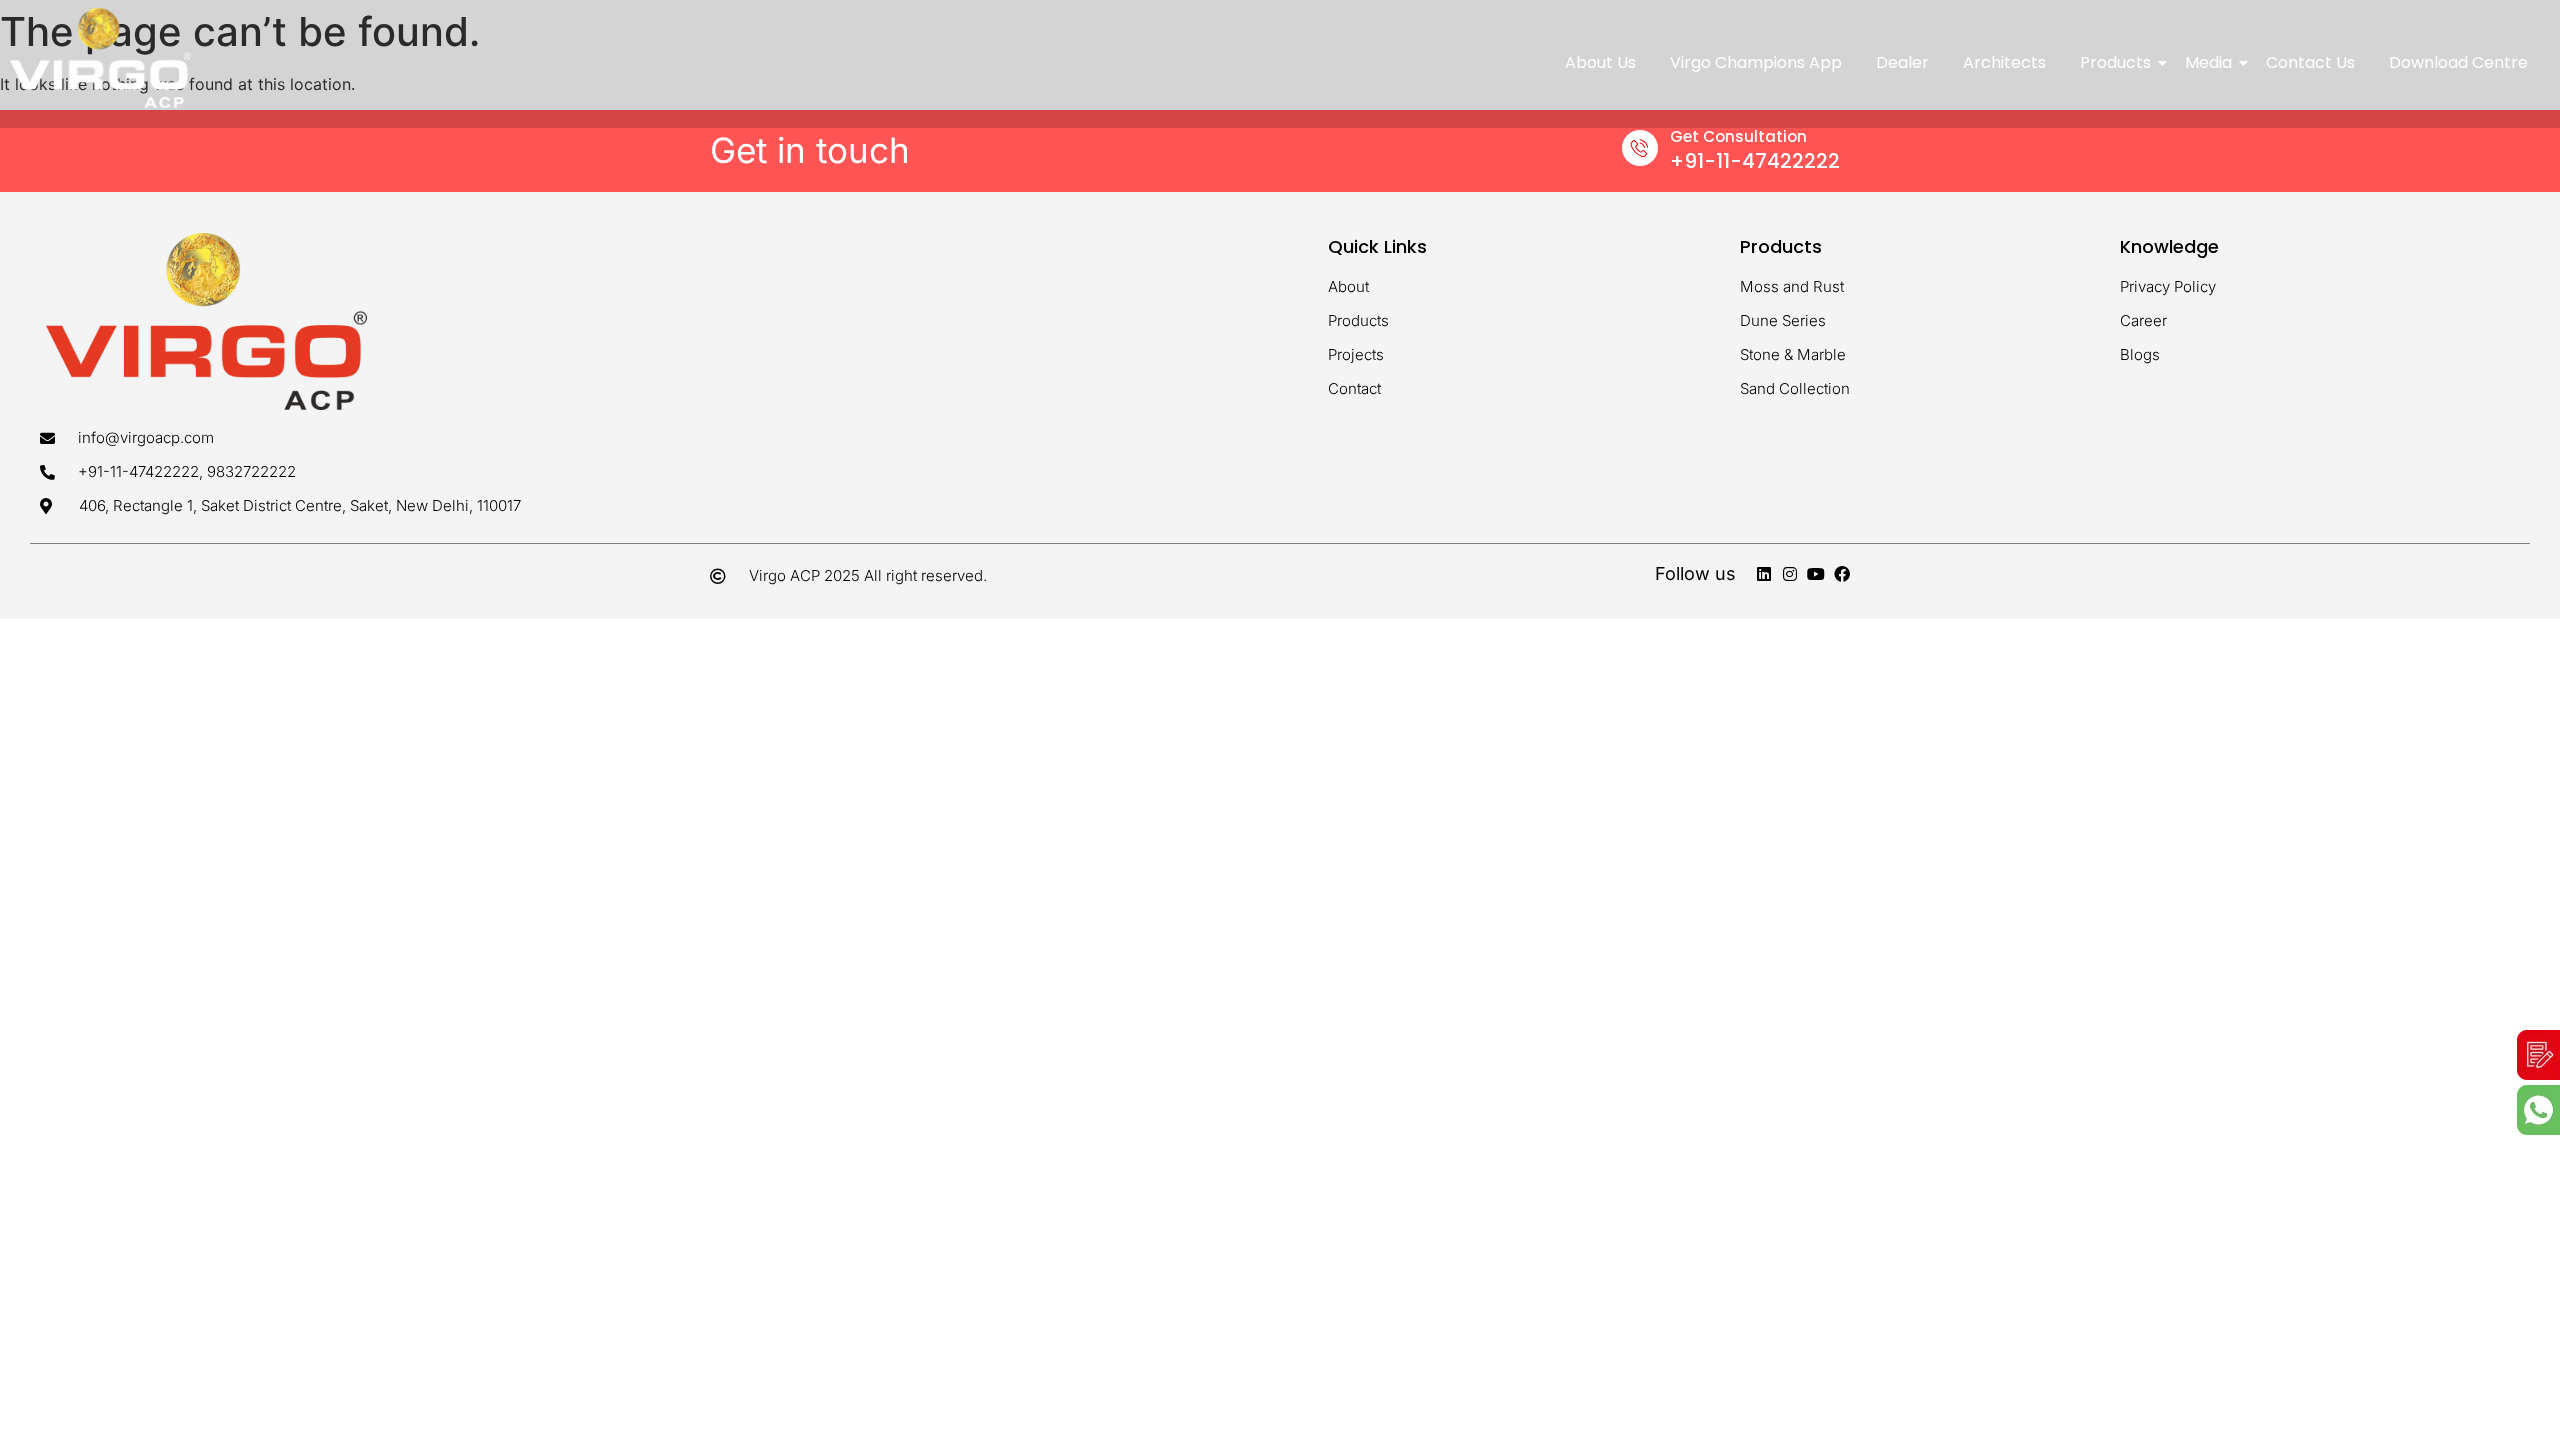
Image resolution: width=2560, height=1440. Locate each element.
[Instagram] (1790, 574)
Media (2208, 62)
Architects (2004, 62)
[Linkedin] (1764, 574)
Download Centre (2458, 62)
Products (2115, 62)
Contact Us (2310, 62)
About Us (1600, 62)
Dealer (1902, 62)
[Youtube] (1816, 574)
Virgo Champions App (1756, 62)
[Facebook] (1842, 574)
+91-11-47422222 (1755, 161)
